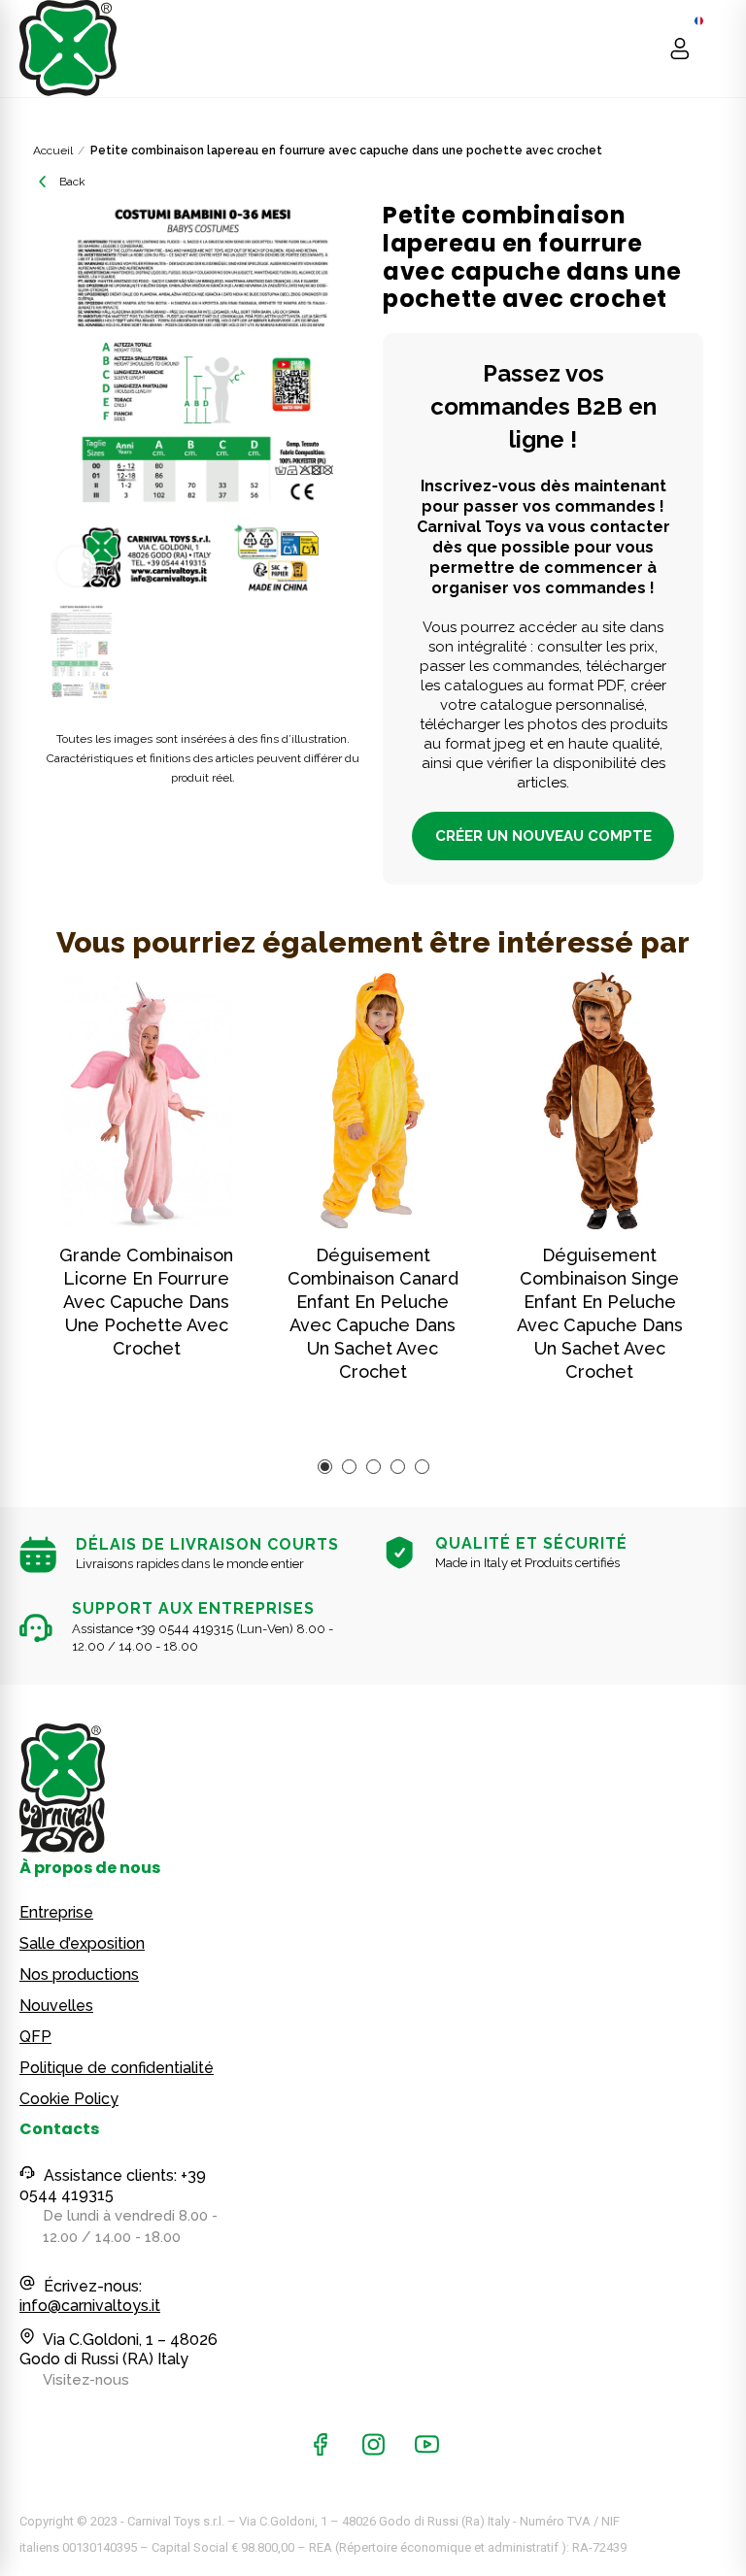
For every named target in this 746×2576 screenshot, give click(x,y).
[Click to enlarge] (77, 566)
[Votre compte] (680, 49)
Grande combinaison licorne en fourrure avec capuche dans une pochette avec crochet (146, 1302)
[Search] (643, 49)
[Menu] (717, 49)
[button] (325, 1467)
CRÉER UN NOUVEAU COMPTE (543, 836)
